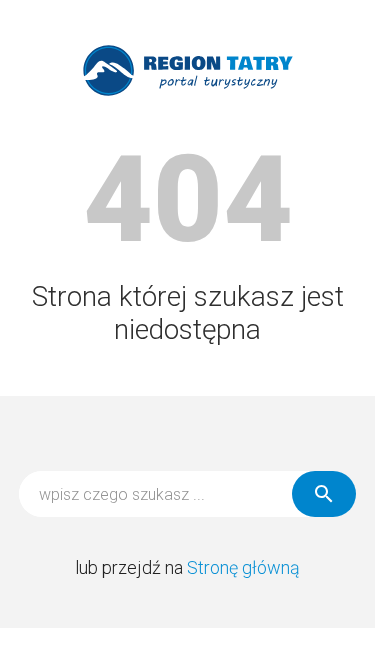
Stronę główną (243, 567)
